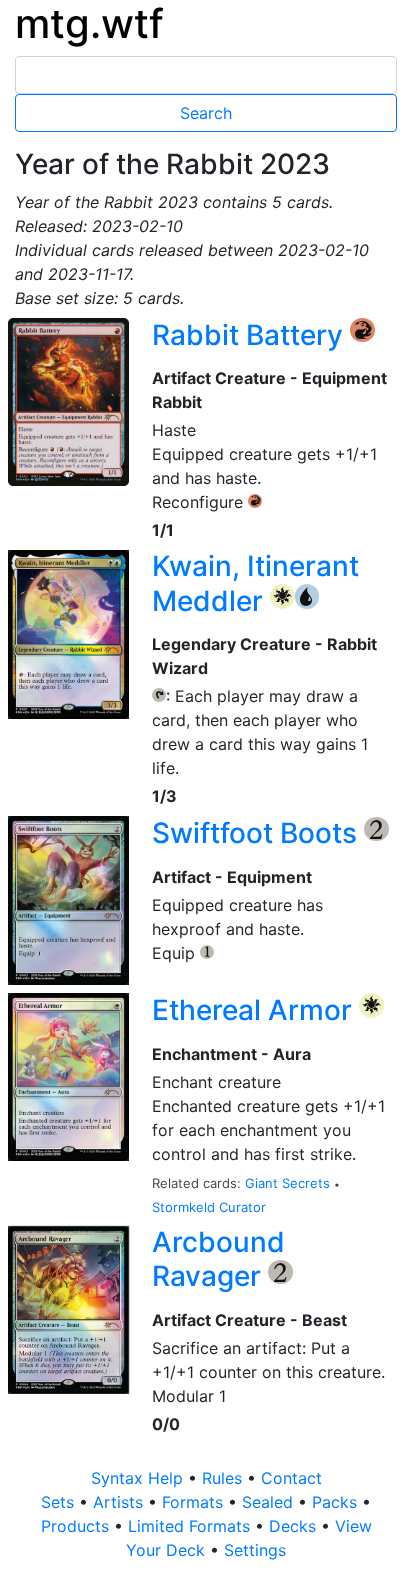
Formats (195, 1502)
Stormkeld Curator (209, 1207)
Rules (224, 1478)
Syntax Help (139, 1478)
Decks (295, 1526)
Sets (60, 1502)
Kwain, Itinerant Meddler (255, 583)
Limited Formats (191, 1526)
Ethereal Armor (255, 1010)
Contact (291, 1478)
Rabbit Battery (251, 335)
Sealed (270, 1502)
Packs (337, 1502)
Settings (255, 1550)
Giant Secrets (289, 1183)
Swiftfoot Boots (258, 833)
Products (77, 1526)
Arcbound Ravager (218, 1259)
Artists (120, 1502)
